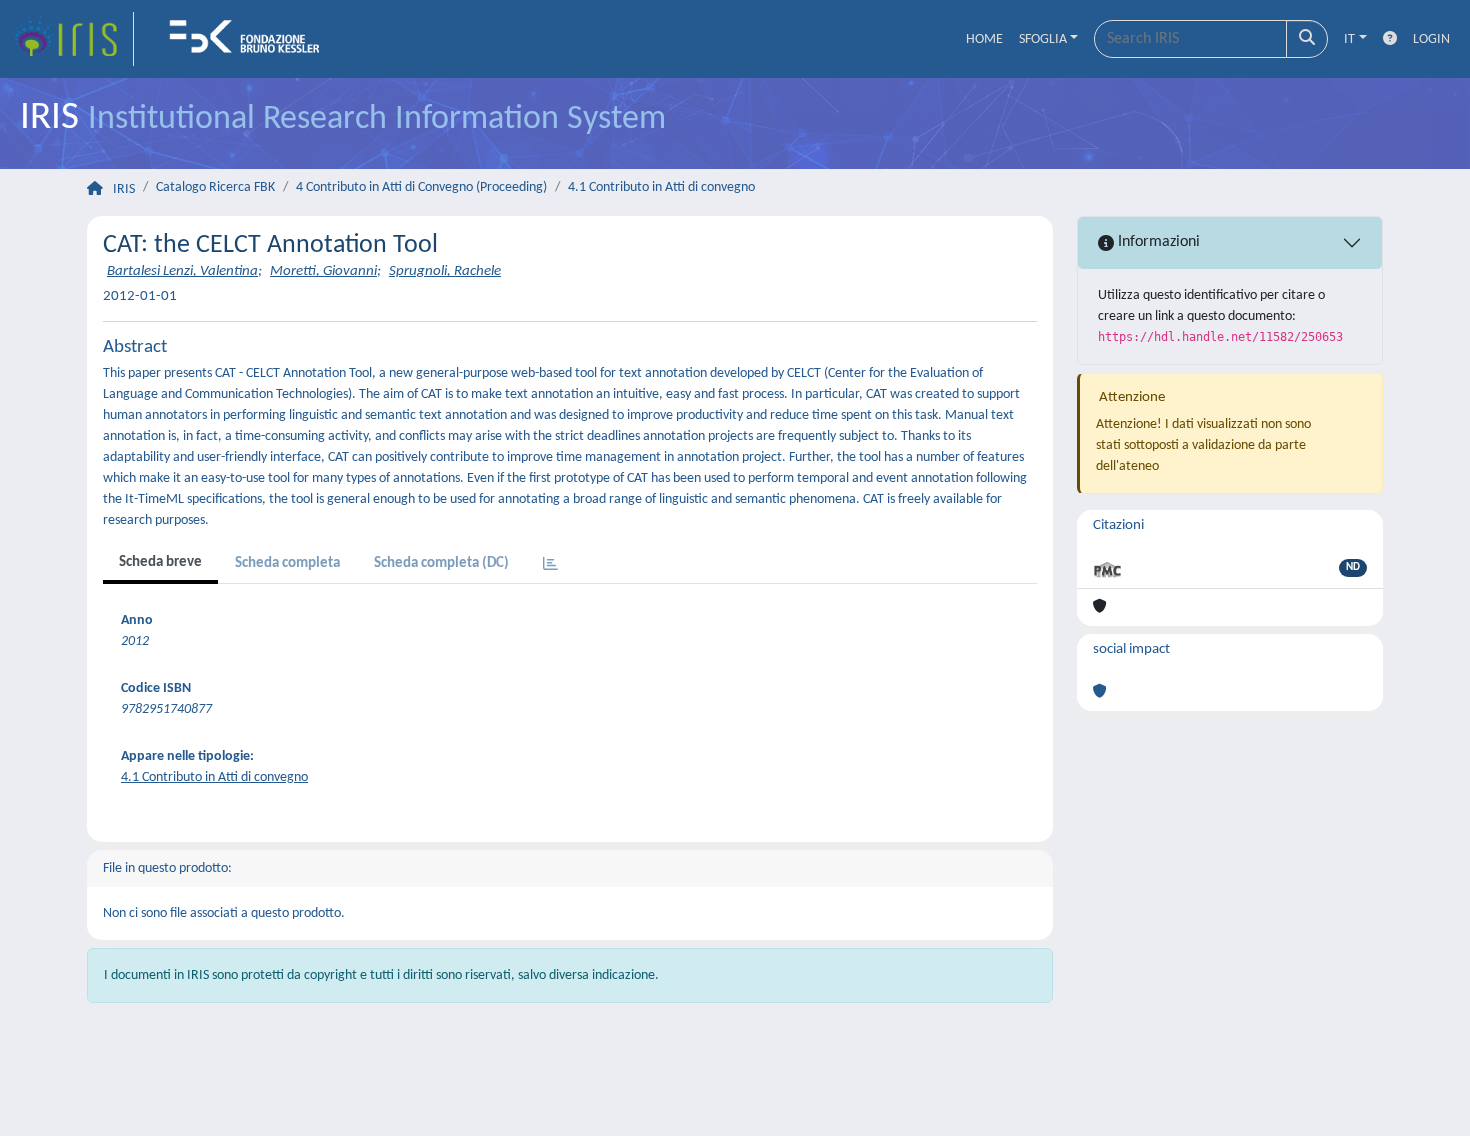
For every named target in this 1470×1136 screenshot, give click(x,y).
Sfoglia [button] (1043, 39)
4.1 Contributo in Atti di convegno (661, 187)
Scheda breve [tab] (160, 562)
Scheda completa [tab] (287, 563)
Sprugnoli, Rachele (445, 271)
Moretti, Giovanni (323, 271)
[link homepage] (73, 39)
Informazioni (1157, 242)
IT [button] (1349, 39)
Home (984, 39)
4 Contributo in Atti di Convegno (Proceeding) (421, 187)
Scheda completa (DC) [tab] (441, 563)
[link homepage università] (251, 39)
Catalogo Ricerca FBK (215, 187)
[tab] (550, 565)
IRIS (124, 189)
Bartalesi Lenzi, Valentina (182, 271)
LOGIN (1431, 39)
